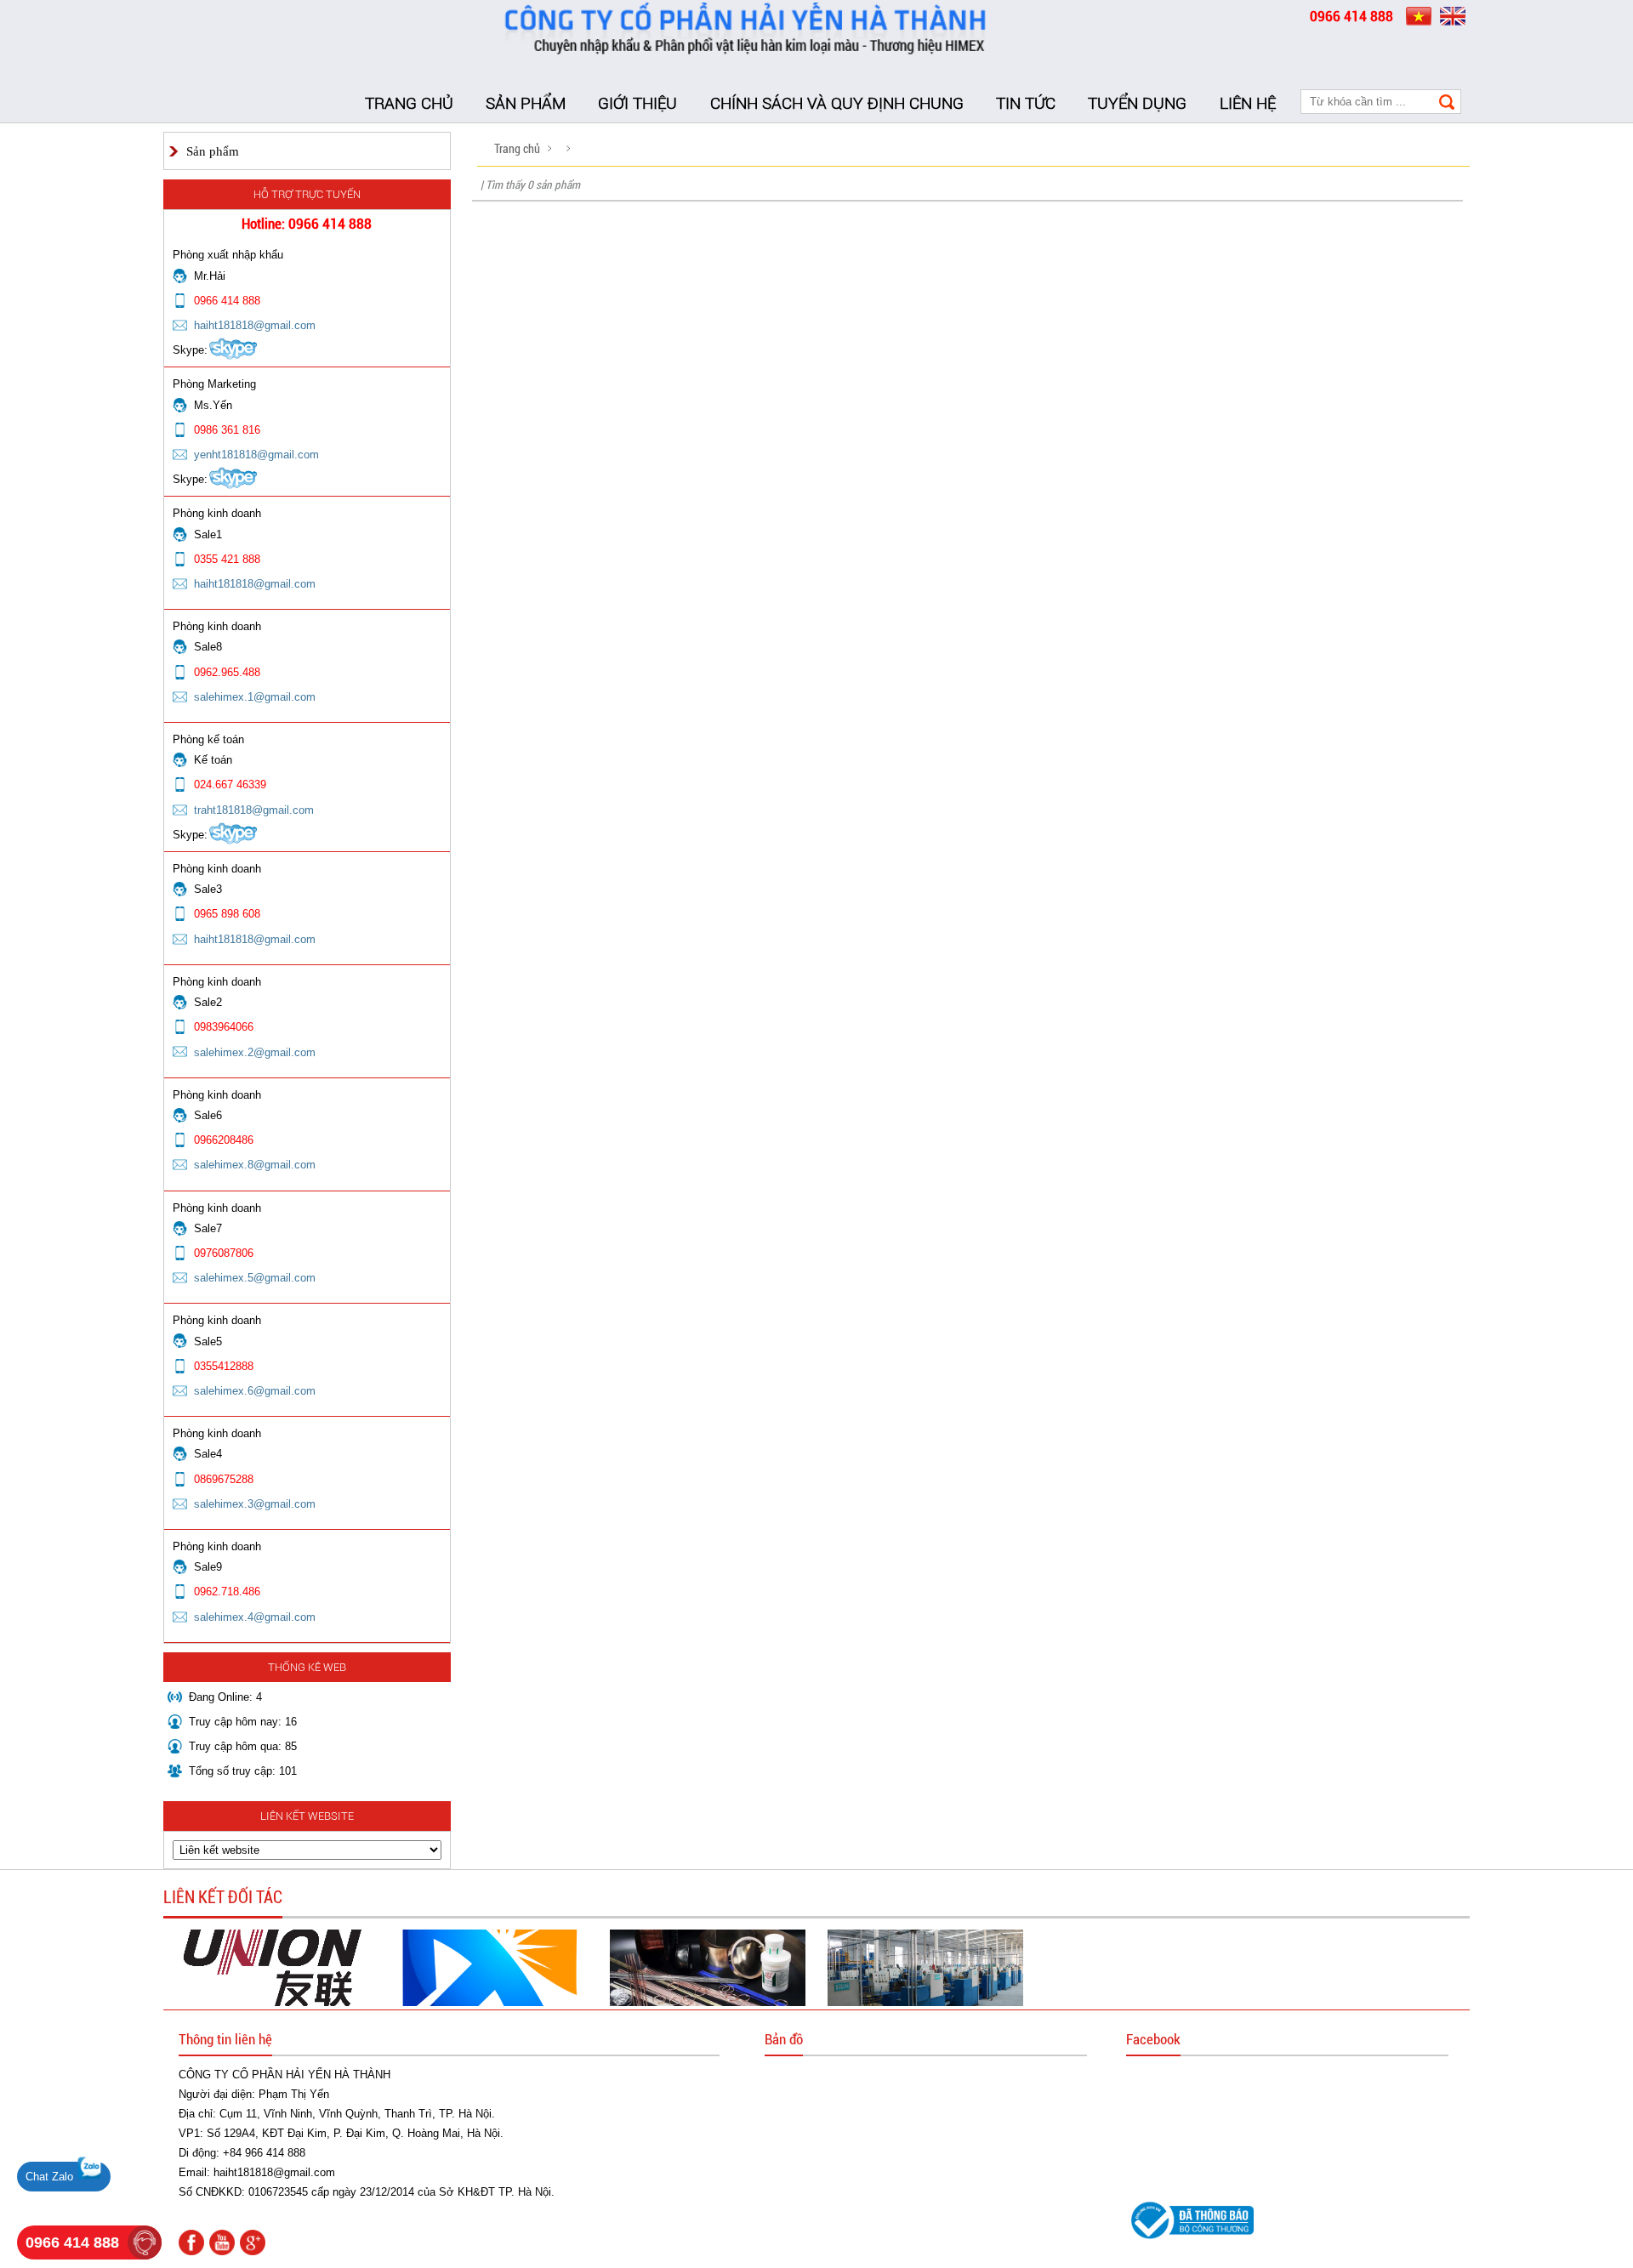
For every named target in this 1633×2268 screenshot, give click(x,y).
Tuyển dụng (1137, 103)
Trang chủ (409, 103)
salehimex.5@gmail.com (255, 1278)
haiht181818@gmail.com (255, 325)
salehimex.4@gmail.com (255, 1617)
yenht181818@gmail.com (256, 455)
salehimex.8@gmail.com (255, 1165)
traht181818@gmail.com (254, 810)
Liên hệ (1248, 103)
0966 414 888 (72, 2242)
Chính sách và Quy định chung (837, 103)
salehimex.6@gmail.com (255, 1391)
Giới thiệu (637, 103)
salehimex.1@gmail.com (255, 697)
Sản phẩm (526, 103)
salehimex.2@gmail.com (255, 1052)
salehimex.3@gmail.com (255, 1504)
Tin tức (1026, 103)
